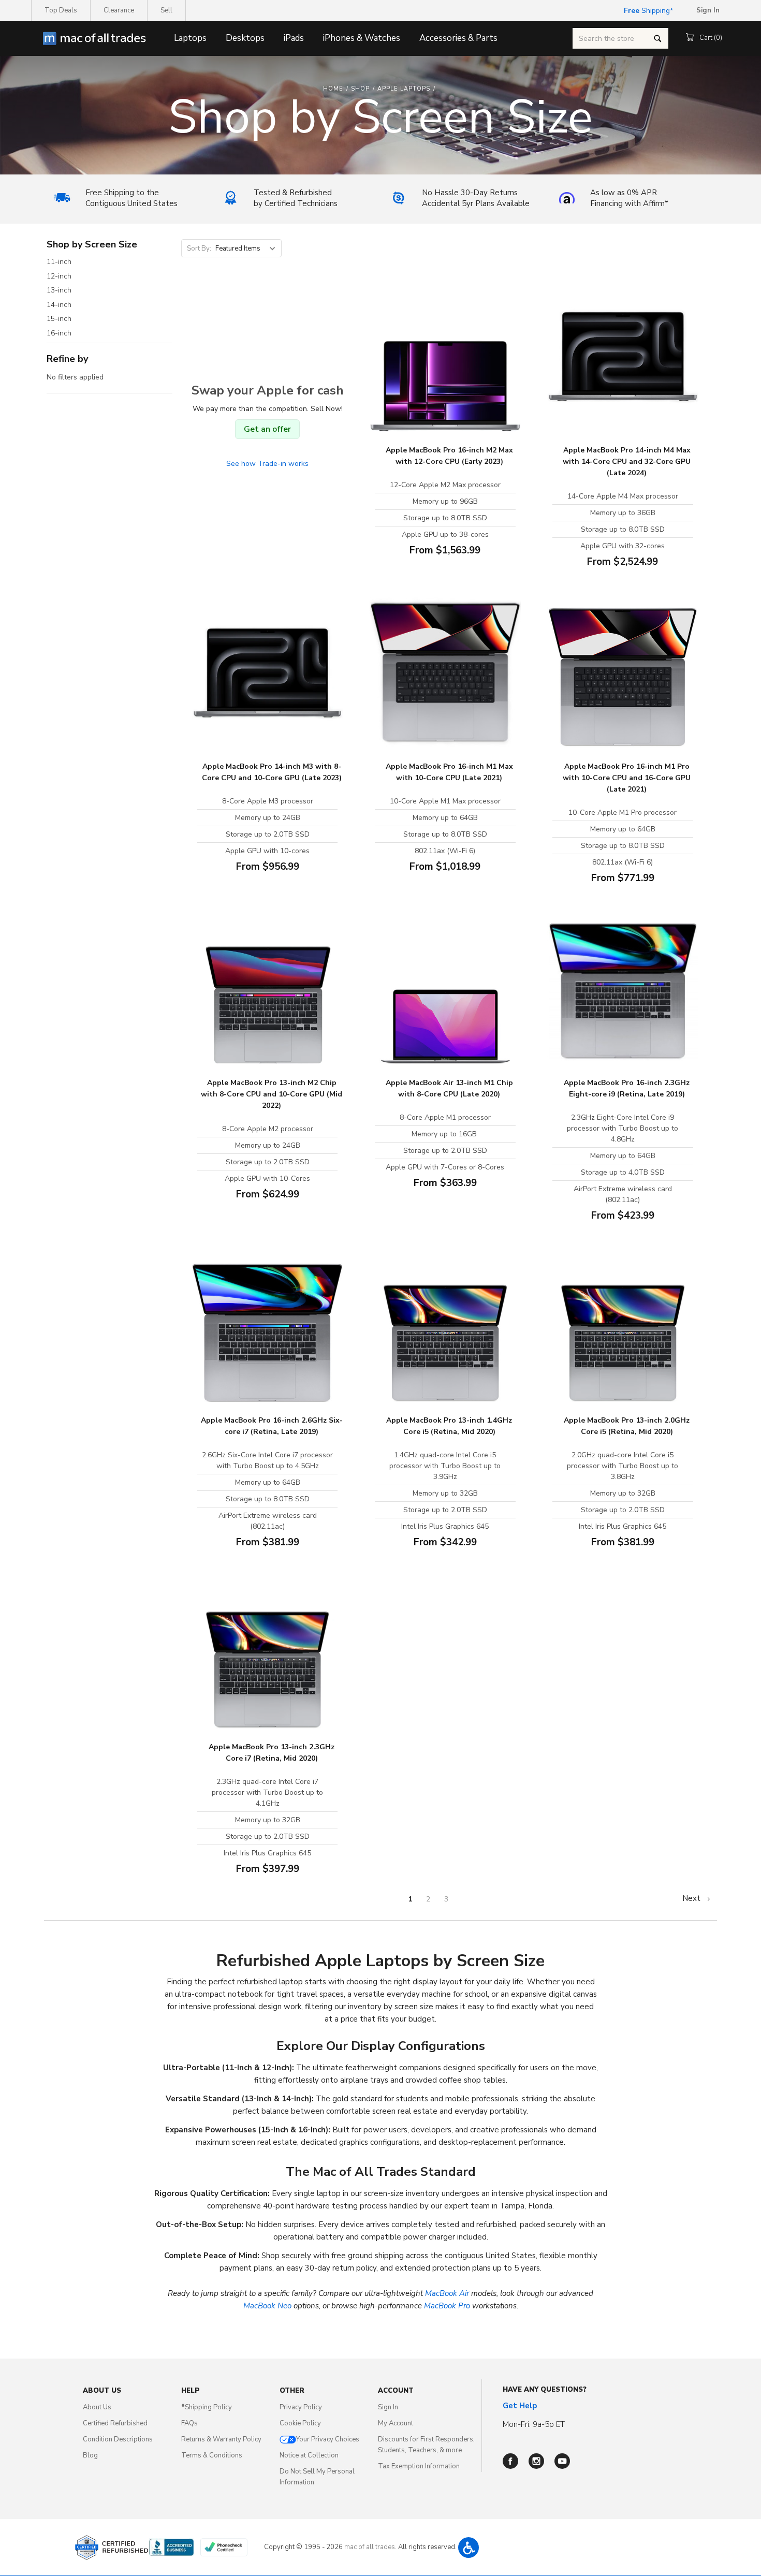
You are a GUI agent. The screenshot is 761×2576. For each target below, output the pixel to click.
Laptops (190, 38)
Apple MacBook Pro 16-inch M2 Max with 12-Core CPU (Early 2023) (449, 456)
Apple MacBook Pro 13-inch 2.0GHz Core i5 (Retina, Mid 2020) (627, 1426)
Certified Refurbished (115, 2423)
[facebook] (510, 2461)
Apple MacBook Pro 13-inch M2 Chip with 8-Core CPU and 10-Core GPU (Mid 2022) (272, 1094)
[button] (469, 2548)
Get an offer (267, 429)
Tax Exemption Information (419, 2466)
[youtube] (562, 2461)
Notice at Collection (309, 2455)
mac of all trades (370, 2547)
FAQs (189, 2423)
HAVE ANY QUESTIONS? (545, 2390)
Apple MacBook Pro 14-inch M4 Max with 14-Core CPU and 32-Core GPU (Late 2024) (627, 462)
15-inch (59, 319)
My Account (396, 2423)
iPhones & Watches (362, 38)
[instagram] (536, 2461)
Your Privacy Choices (328, 2439)
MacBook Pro (447, 2306)
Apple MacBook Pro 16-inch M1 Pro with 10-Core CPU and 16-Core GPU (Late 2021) (627, 778)
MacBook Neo (267, 2306)
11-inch (59, 262)
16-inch (59, 333)
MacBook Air (447, 2293)
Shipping (647, 11)
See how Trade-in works (267, 464)
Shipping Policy (207, 2407)
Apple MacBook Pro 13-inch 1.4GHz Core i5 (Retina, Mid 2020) (449, 1426)
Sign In (388, 2407)
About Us (97, 2407)
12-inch (59, 276)
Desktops (245, 38)
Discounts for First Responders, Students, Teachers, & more (426, 2445)
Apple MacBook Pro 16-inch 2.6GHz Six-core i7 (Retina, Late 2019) (272, 1426)
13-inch (59, 290)
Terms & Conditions (212, 2455)
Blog (90, 2455)
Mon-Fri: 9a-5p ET (534, 2424)
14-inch (59, 305)
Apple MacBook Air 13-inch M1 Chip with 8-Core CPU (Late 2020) (449, 1088)
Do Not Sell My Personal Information (317, 2477)
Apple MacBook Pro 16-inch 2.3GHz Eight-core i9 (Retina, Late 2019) (627, 1088)
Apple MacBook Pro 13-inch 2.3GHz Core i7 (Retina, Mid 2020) (272, 1753)
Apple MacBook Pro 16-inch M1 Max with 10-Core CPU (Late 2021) (449, 772)
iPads (294, 38)
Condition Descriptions (118, 2439)
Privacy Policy (301, 2407)
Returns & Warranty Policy (221, 2439)
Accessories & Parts (458, 38)
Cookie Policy (300, 2423)
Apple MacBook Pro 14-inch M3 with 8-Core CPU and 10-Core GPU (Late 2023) (272, 772)
